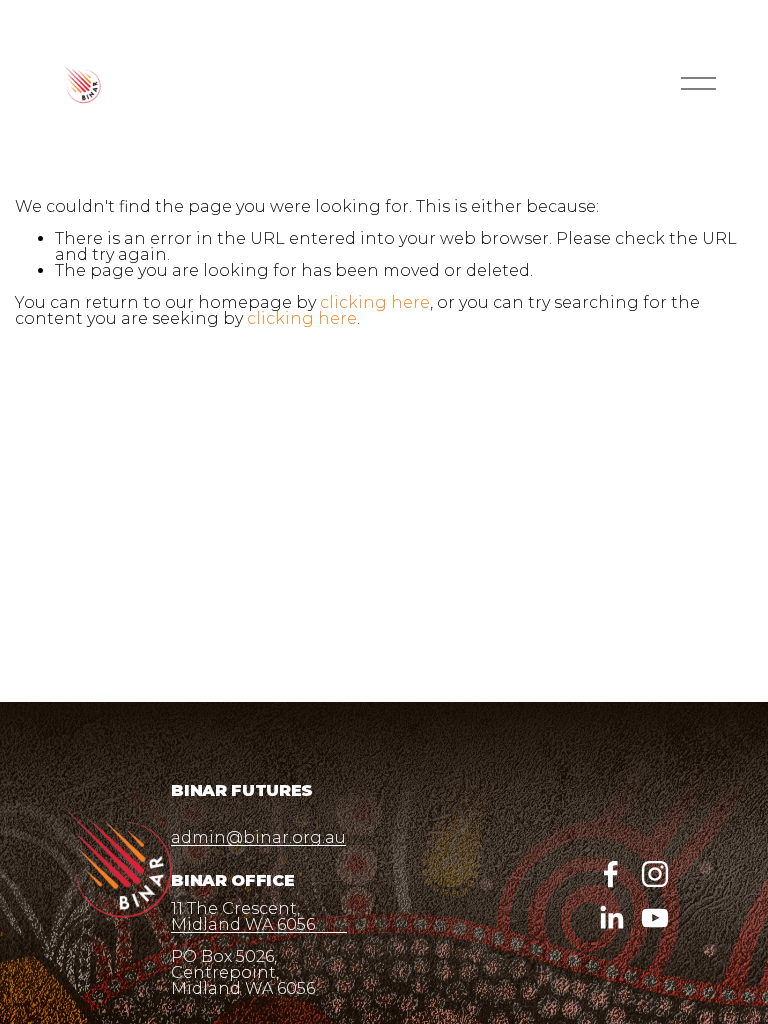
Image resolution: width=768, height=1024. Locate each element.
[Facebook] (611, 874)
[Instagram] (655, 874)
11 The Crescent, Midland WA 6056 (243, 917)
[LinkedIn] (611, 918)
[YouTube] (655, 918)
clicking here (375, 302)
